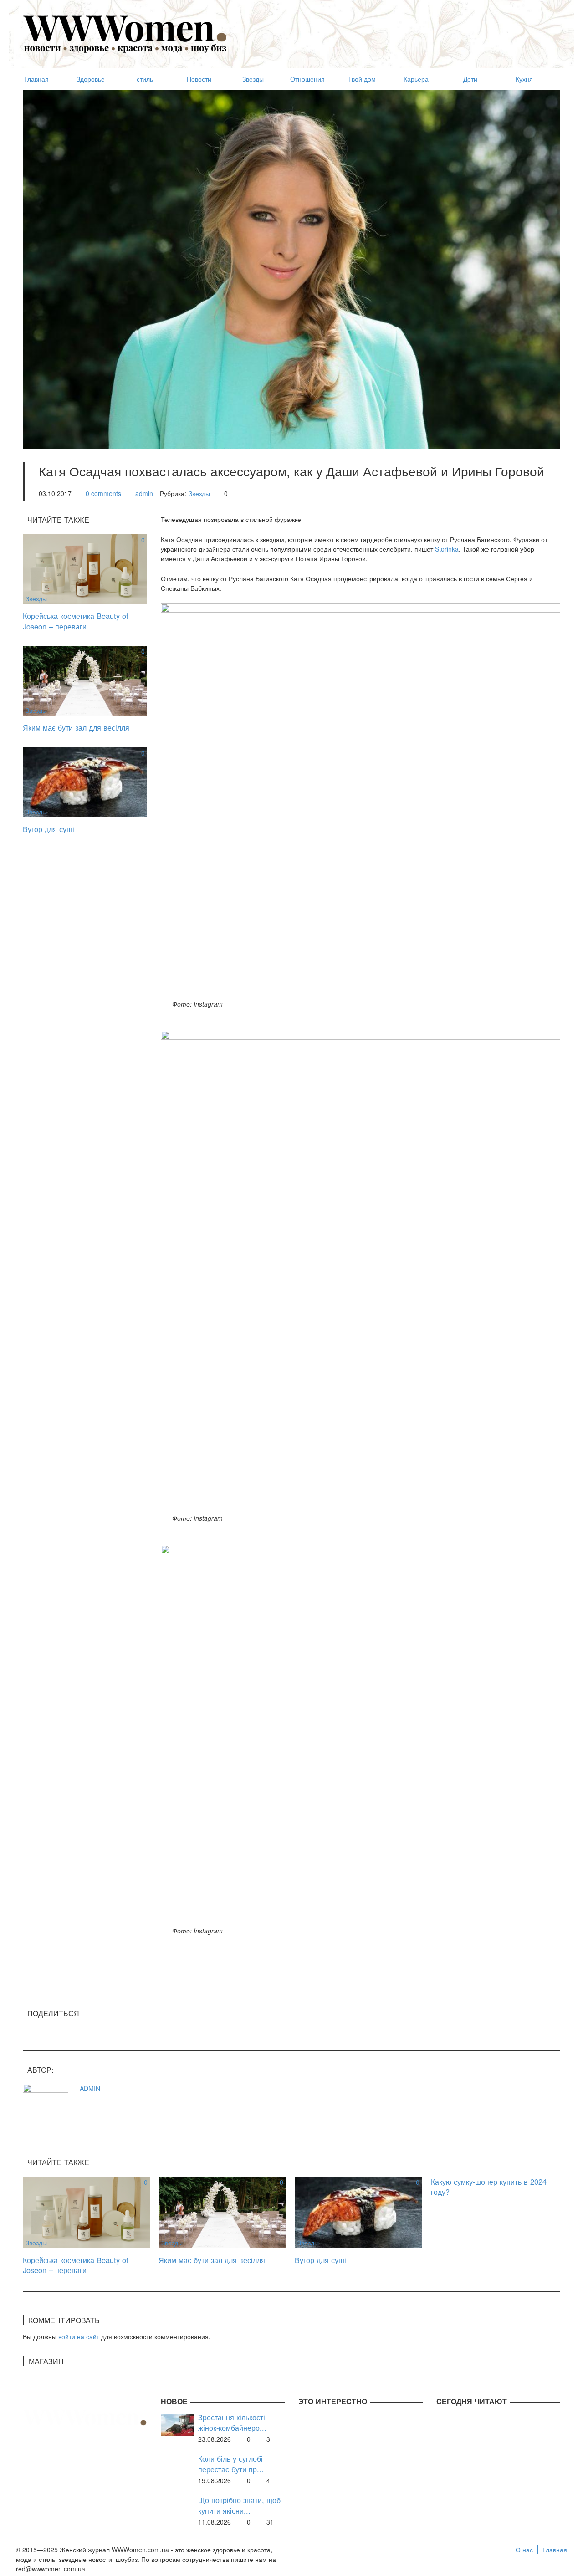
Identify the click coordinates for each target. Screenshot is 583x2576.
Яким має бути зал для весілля (76, 727)
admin (144, 493)
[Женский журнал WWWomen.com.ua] (125, 33)
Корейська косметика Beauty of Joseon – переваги (76, 621)
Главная (555, 2550)
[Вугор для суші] (85, 781)
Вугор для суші (49, 829)
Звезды (199, 493)
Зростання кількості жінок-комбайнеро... (232, 2422)
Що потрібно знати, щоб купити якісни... (239, 2505)
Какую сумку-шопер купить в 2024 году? (489, 2187)
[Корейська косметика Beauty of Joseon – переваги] (85, 568)
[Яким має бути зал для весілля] (85, 680)
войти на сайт (79, 2336)
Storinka (447, 549)
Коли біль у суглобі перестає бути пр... (231, 2464)
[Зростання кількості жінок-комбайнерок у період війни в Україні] (177, 2424)
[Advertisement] (394, 30)
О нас (524, 2550)
